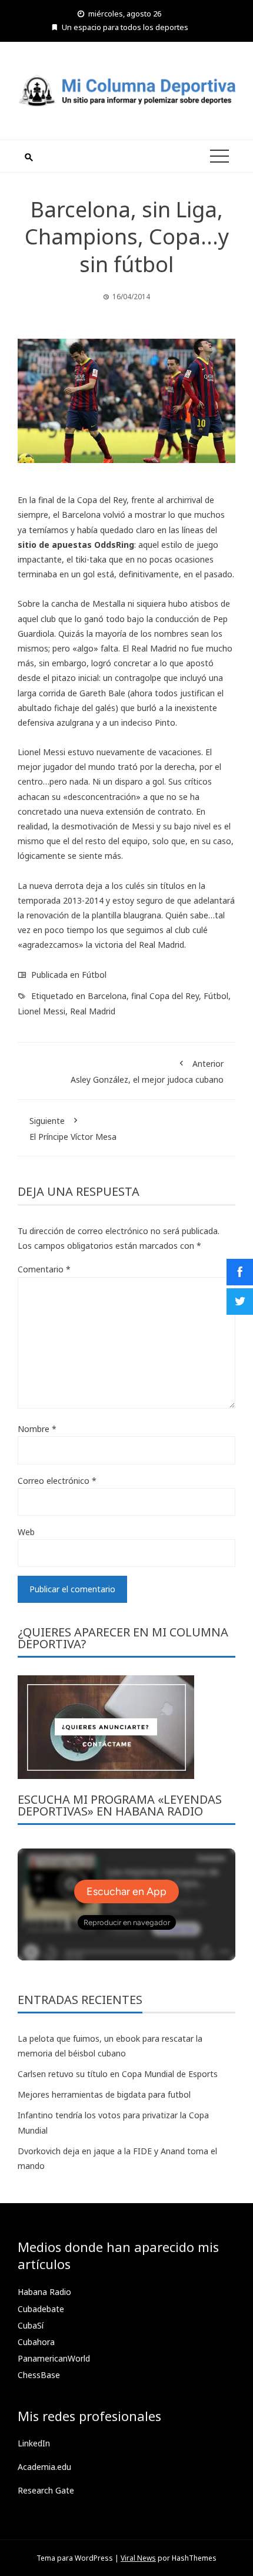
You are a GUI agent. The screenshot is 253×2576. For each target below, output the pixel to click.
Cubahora (36, 2342)
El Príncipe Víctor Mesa (73, 1129)
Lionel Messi (41, 1011)
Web (26, 1532)
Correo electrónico (57, 1481)
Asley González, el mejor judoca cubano (147, 1072)
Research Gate (46, 2490)
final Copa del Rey (165, 996)
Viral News (138, 2558)
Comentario (44, 1269)
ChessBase (39, 2375)
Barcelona (107, 996)
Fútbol (94, 975)
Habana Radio (44, 2292)
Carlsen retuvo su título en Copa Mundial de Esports (118, 2074)
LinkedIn (34, 2443)
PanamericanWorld (54, 2358)
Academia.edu (44, 2467)
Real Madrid (93, 1011)
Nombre (37, 1429)
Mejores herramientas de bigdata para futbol (104, 2094)
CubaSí (31, 2325)
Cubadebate (41, 2309)
